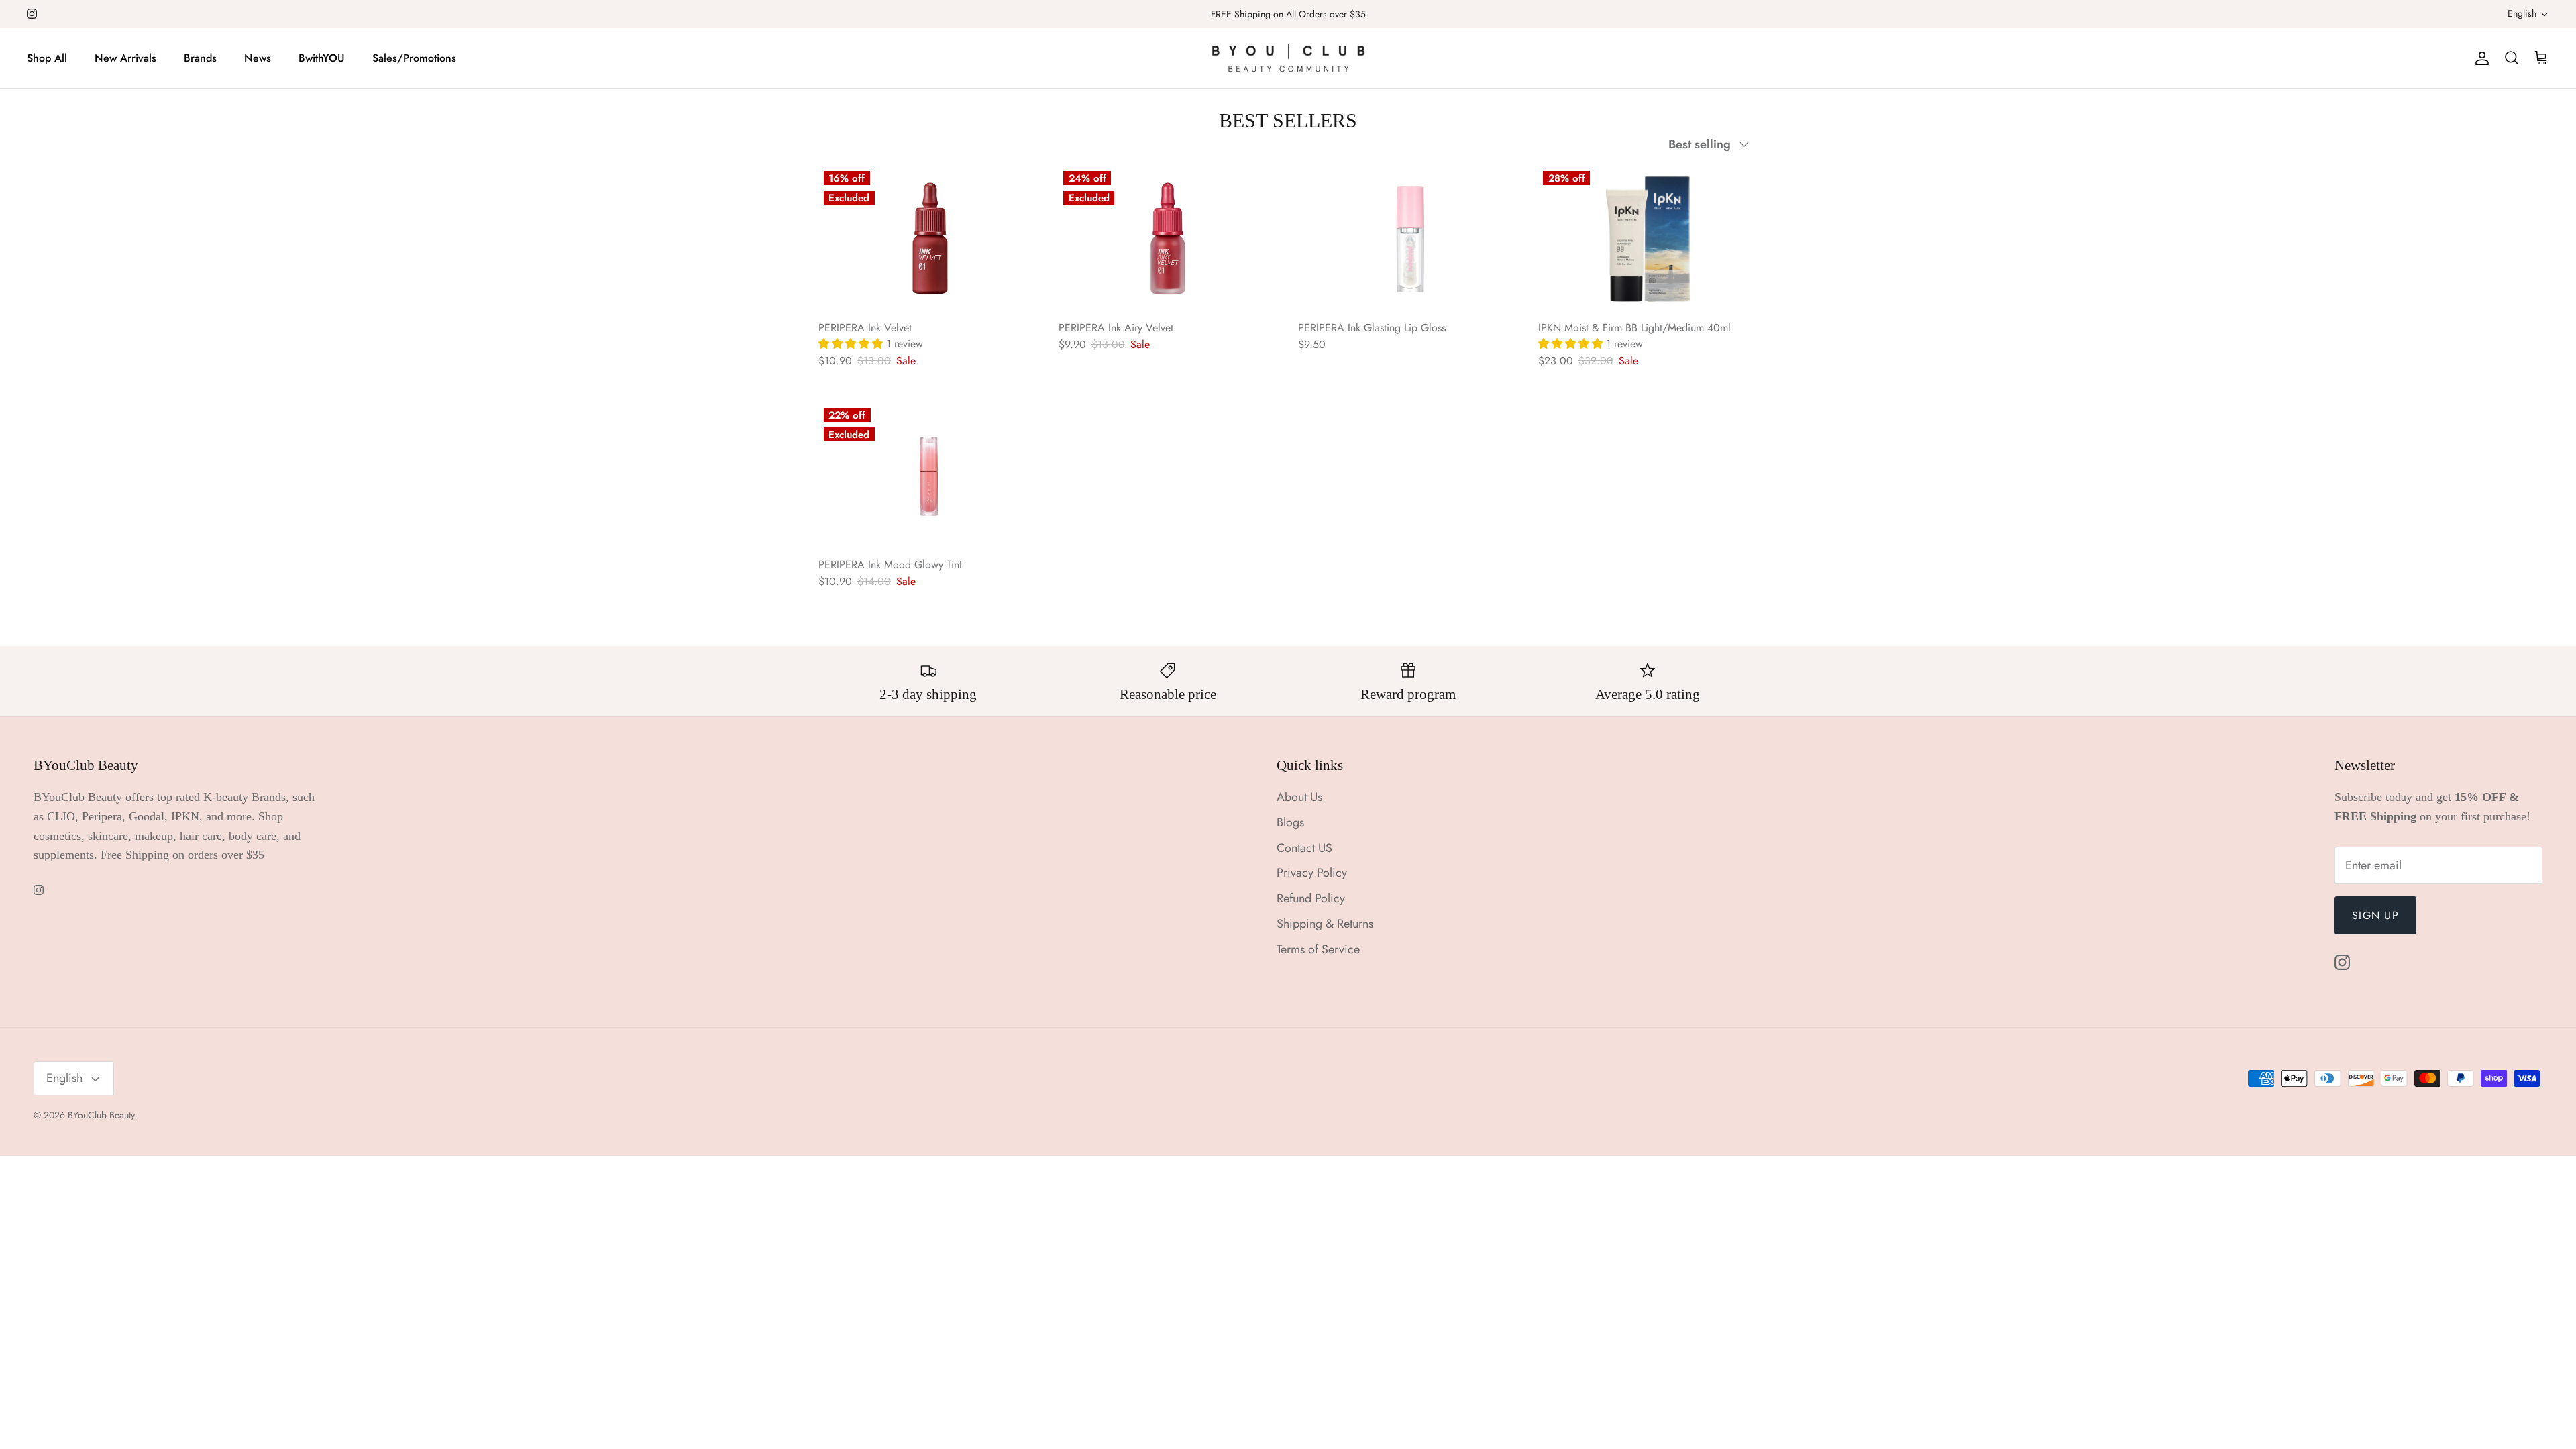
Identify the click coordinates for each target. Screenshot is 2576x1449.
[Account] (2479, 58)
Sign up (2375, 915)
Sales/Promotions (414, 58)
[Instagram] (32, 14)
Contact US (1304, 848)
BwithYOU (322, 58)
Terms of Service (1318, 949)
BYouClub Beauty (101, 1115)
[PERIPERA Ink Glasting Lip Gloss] (1408, 239)
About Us (1299, 797)
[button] (852, 344)
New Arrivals (125, 58)
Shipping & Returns (1325, 924)
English (2522, 13)
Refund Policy (1311, 898)
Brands (200, 58)
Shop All (47, 58)
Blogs (1290, 822)
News (258, 58)
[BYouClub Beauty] (1288, 58)
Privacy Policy (1312, 873)
